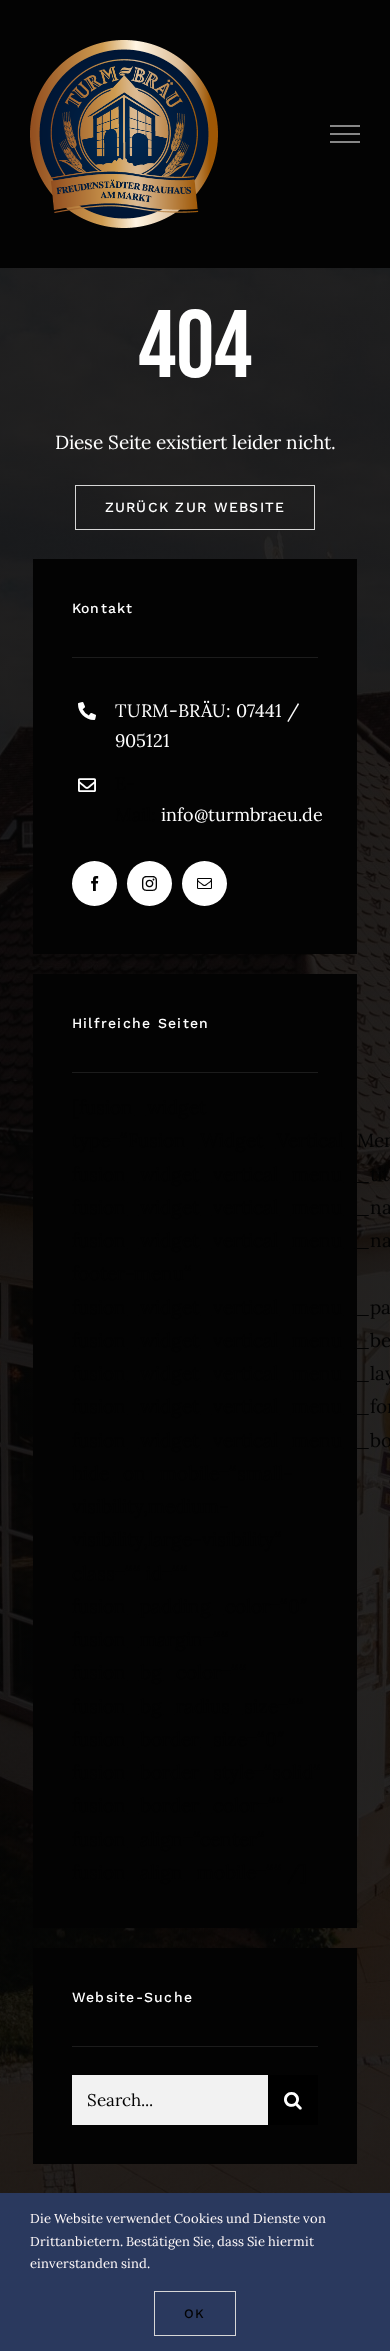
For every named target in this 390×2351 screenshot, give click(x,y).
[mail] (204, 883)
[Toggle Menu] (345, 134)
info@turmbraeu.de (242, 814)
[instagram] (149, 883)
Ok (194, 2313)
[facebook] (94, 883)
